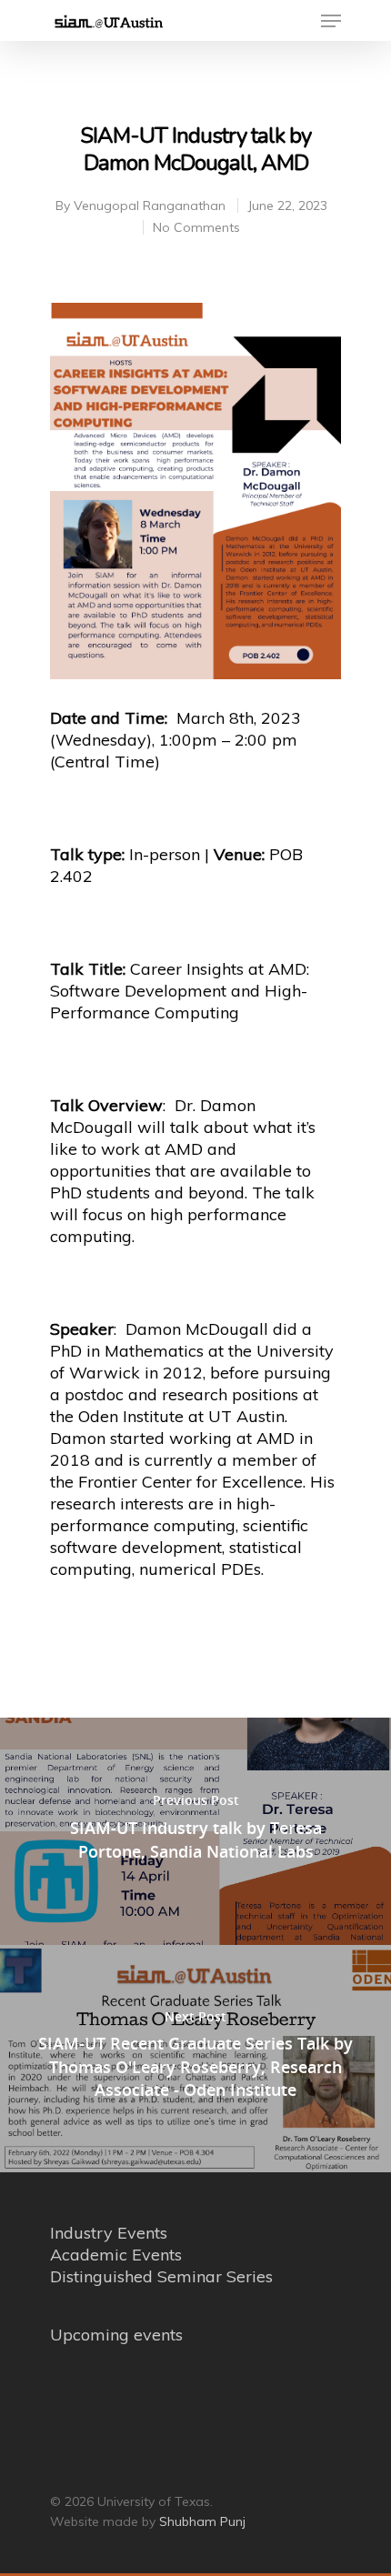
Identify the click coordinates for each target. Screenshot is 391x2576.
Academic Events (116, 2255)
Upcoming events (116, 2335)
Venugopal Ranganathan (150, 205)
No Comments (196, 227)
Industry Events (109, 2233)
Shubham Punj (202, 2521)
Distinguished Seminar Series (161, 2276)
